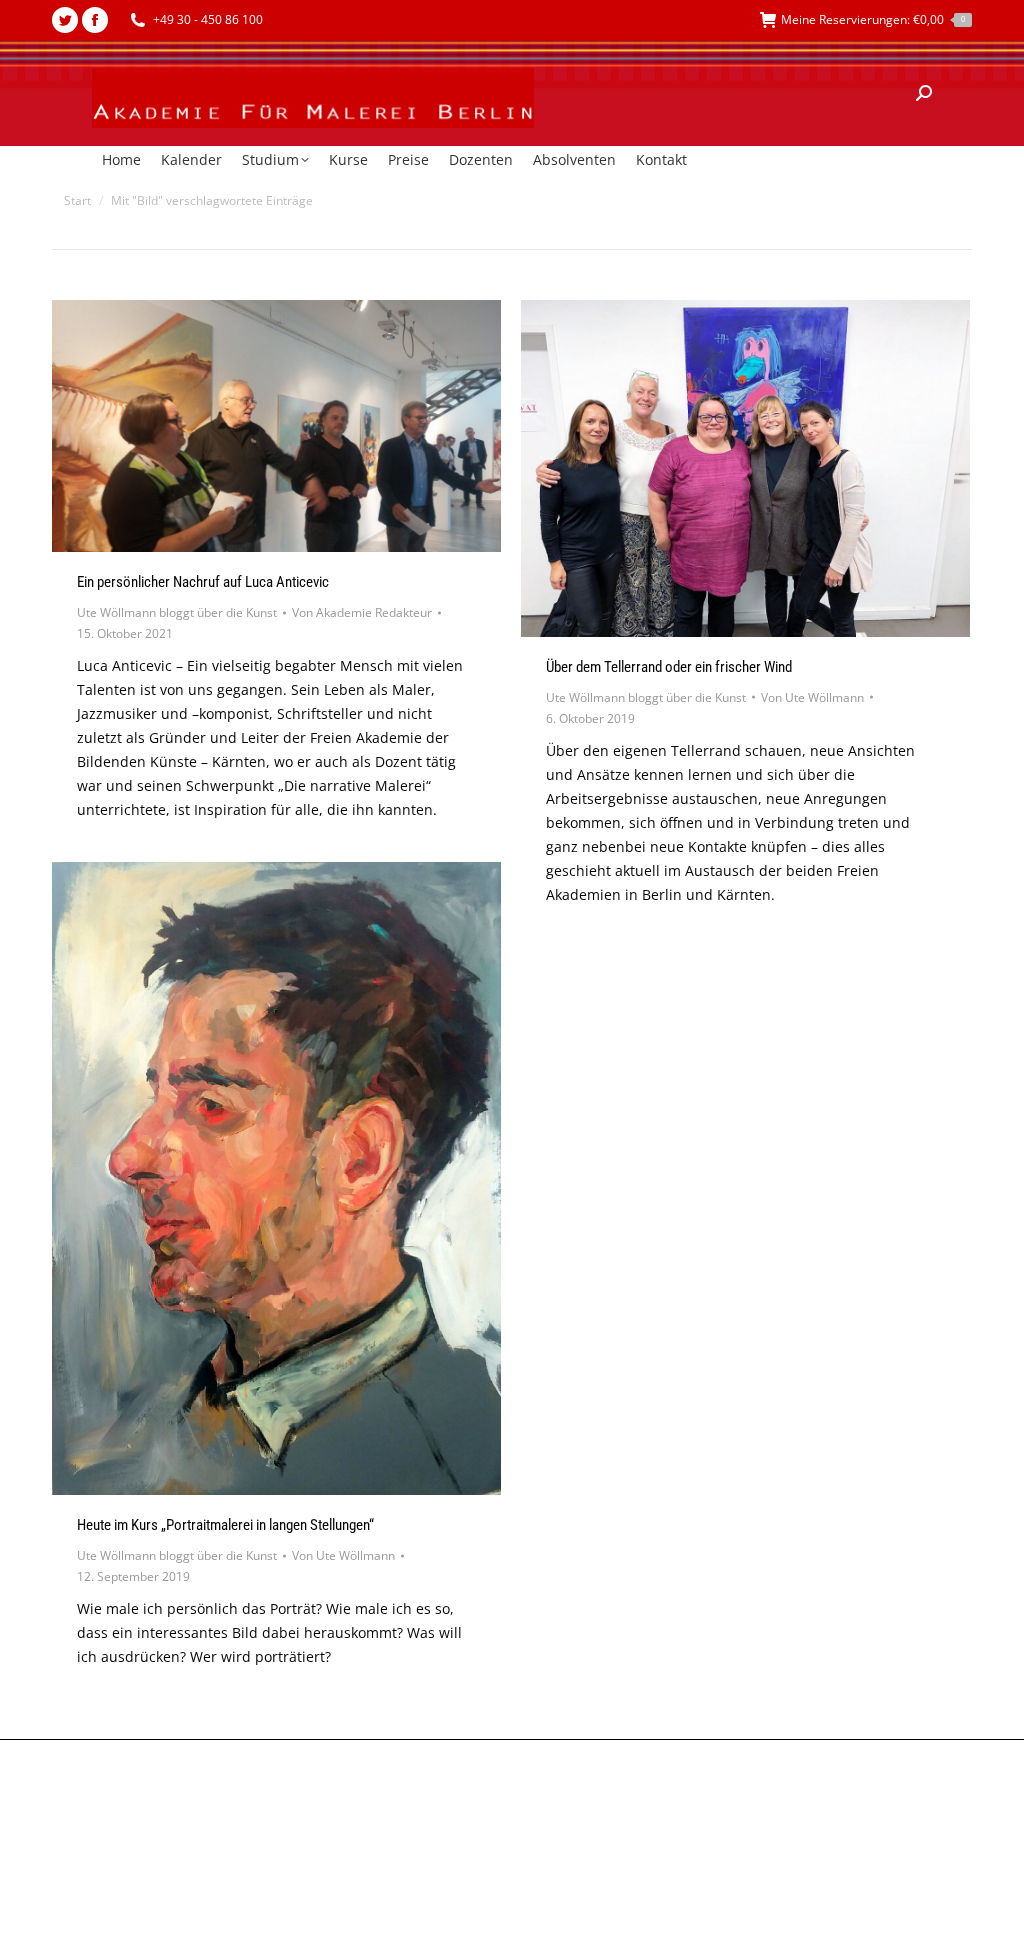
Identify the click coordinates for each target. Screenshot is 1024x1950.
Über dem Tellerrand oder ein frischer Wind (669, 667)
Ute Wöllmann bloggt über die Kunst (177, 612)
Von (362, 612)
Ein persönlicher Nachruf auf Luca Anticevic (203, 582)
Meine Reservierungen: (873, 19)
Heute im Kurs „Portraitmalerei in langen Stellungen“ (225, 1525)
